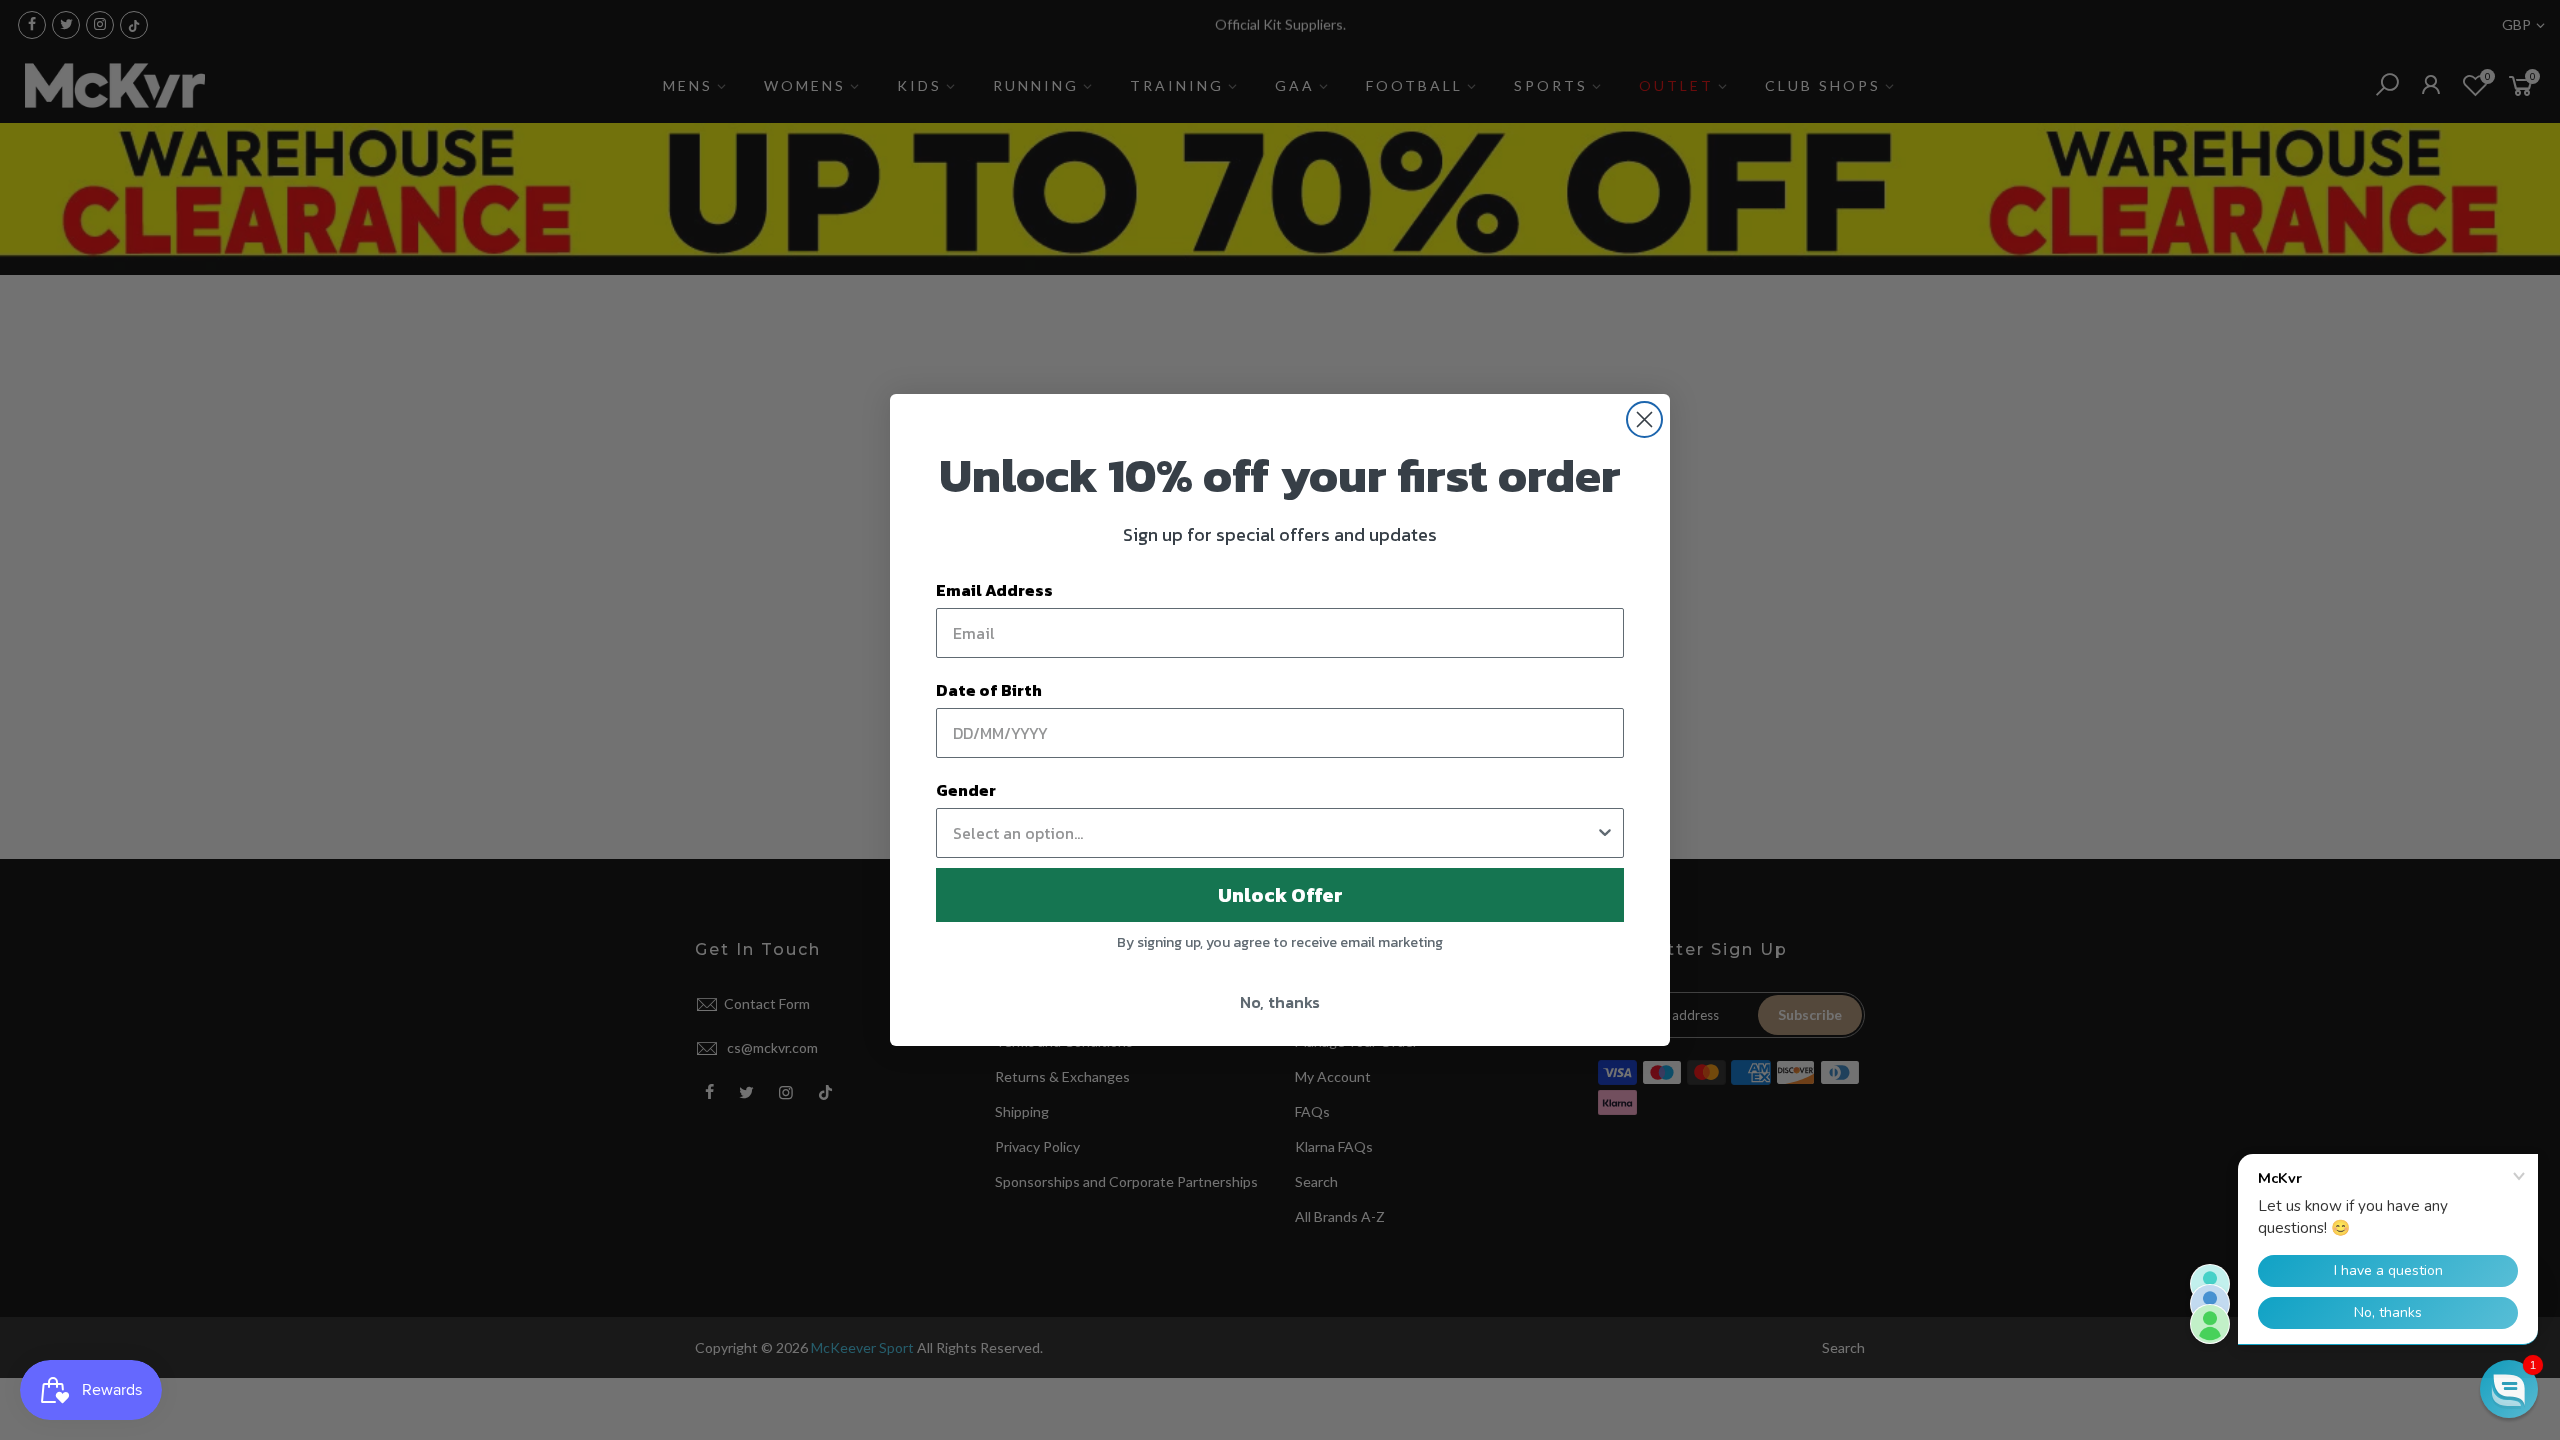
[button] (2509, 1389)
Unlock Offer (1280, 895)
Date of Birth (989, 690)
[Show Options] (1605, 833)
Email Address (994, 590)
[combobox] (1274, 833)
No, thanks (1280, 1002)
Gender (966, 790)
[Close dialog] (1644, 419)
